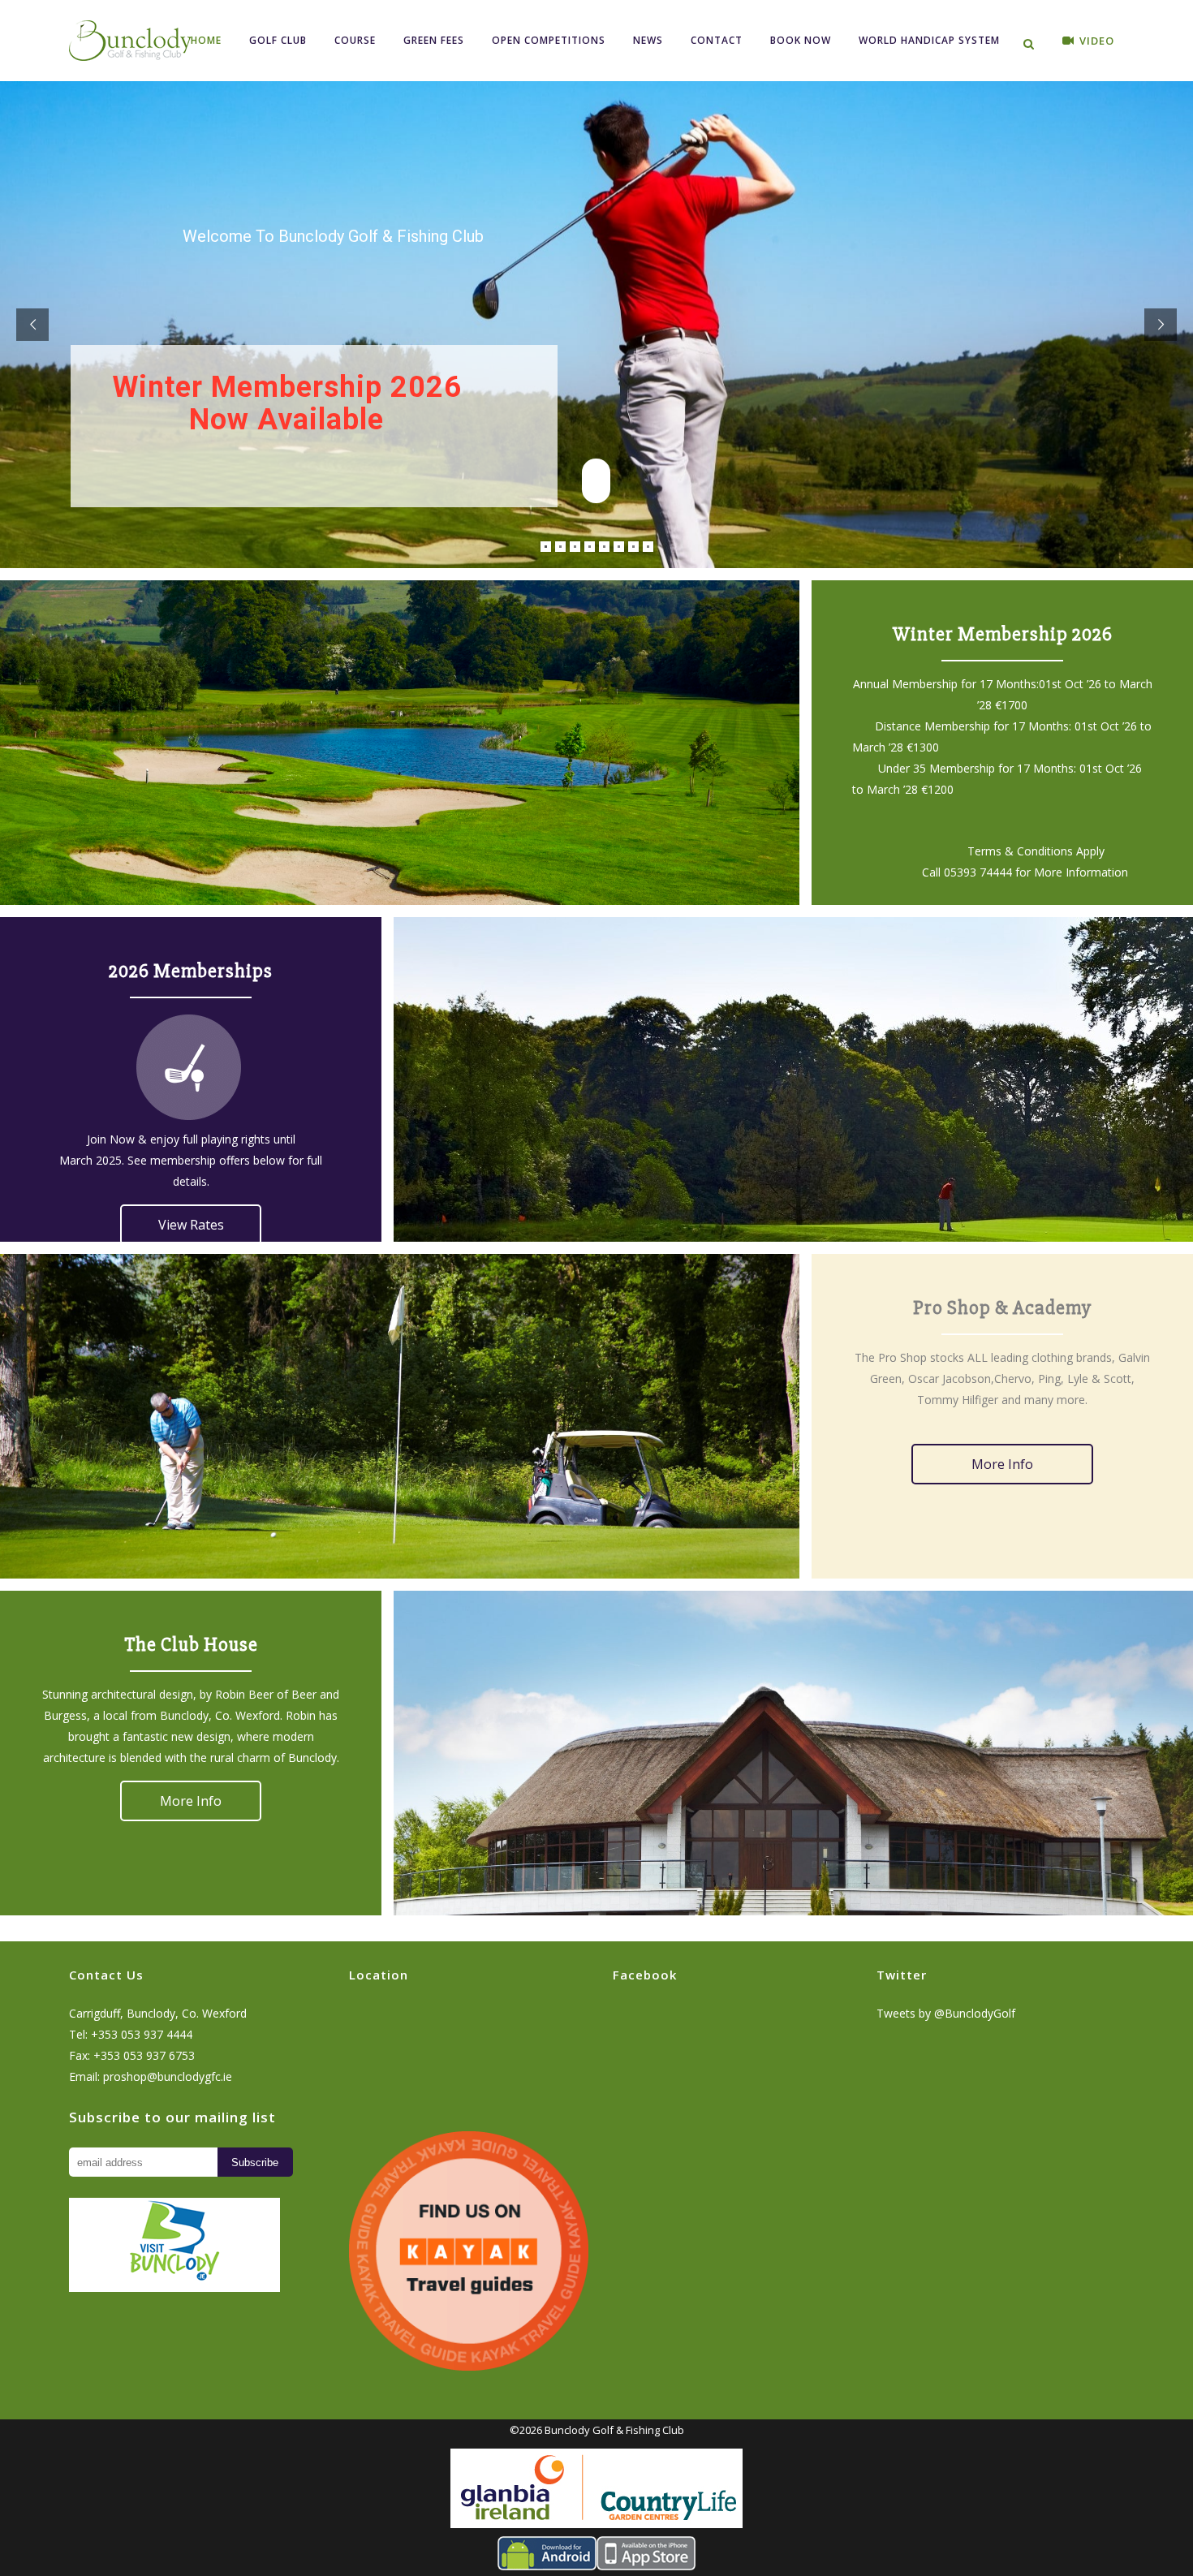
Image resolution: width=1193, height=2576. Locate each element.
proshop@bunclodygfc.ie (168, 2076)
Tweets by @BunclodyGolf (946, 2013)
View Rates (191, 1225)
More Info (1002, 1464)
